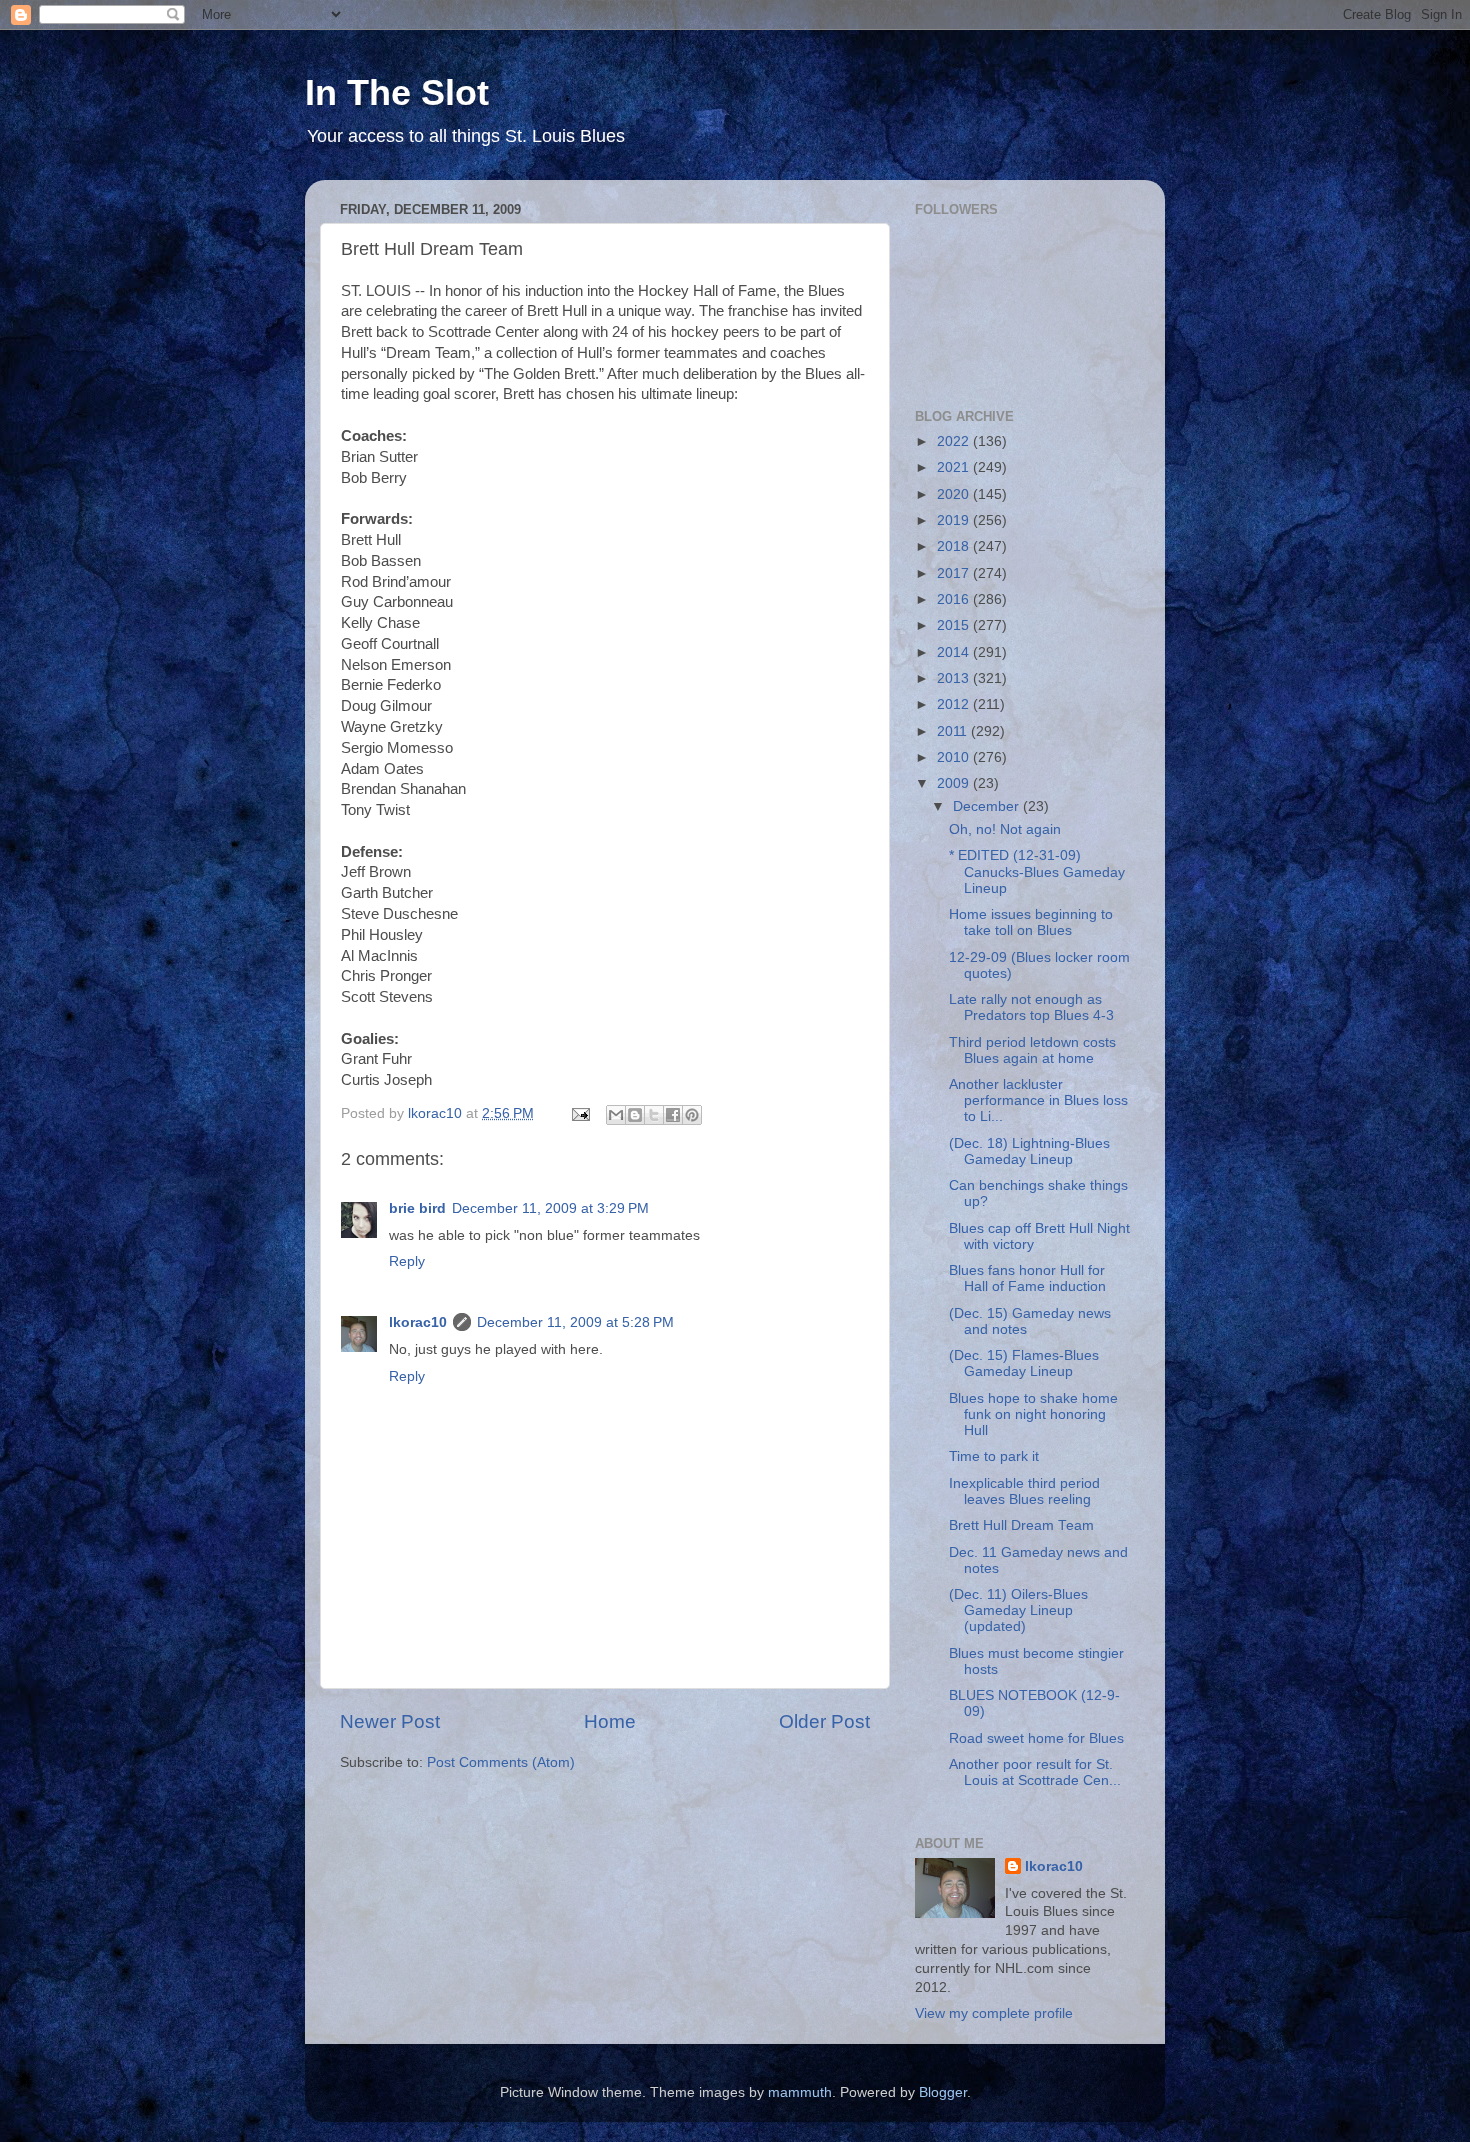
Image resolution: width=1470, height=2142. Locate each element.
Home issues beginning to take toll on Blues (1031, 922)
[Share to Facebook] (673, 1115)
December (988, 806)
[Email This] (616, 1115)
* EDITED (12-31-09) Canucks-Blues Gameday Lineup (1037, 871)
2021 (955, 467)
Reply (407, 1261)
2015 (955, 625)
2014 (955, 652)
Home (610, 1721)
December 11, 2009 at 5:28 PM (575, 1322)
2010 (955, 757)
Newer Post (390, 1721)
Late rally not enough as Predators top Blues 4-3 (1031, 1007)
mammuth (800, 2092)
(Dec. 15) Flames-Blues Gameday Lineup (1024, 1363)
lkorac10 (418, 1322)
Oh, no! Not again (1005, 829)
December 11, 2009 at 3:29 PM (550, 1208)
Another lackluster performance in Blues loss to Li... (1038, 1100)
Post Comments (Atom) (501, 1762)
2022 (955, 441)
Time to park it (994, 1456)
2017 (955, 573)
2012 (955, 704)
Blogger (943, 2092)
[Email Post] (579, 1113)
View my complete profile (994, 2013)
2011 (954, 731)
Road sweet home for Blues (1036, 1738)
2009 (955, 783)
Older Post (824, 1721)
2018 (955, 546)
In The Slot (397, 92)
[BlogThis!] (635, 1115)
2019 (955, 520)
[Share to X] (654, 1115)
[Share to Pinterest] (692, 1115)
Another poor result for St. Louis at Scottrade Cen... (1035, 1772)
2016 (955, 599)
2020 (955, 494)
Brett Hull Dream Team (1021, 1525)
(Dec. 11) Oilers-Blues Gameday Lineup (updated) (1018, 1610)
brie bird (417, 1208)
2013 (955, 678)
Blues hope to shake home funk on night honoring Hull (1033, 1414)
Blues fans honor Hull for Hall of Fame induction (1027, 1278)
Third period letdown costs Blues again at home (1032, 1050)
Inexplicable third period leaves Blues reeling (1024, 1491)
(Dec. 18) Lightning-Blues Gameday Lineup (1029, 1151)
